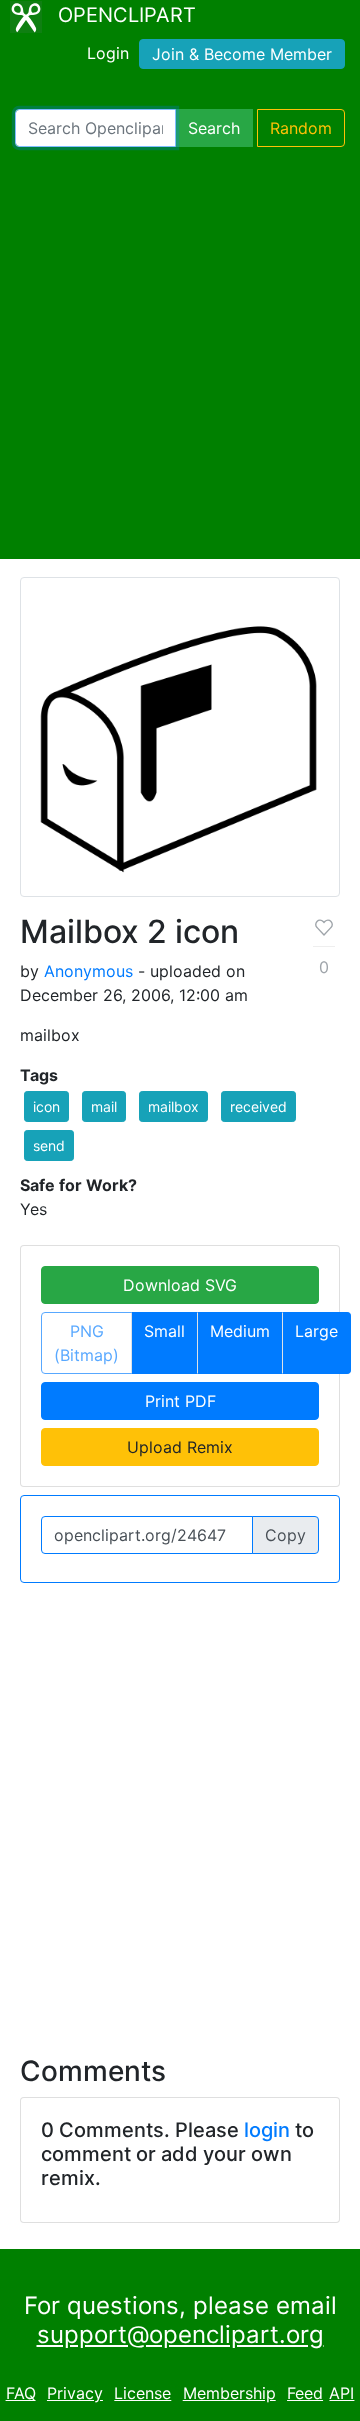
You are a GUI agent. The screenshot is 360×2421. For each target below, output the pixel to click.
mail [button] (104, 1106)
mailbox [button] (173, 1106)
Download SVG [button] (180, 1285)
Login (108, 53)
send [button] (49, 1145)
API (341, 2393)
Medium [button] (240, 1331)
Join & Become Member (242, 54)
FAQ (21, 2393)
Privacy (75, 2393)
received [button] (258, 1106)
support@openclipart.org (180, 2334)
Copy (285, 1535)
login (267, 2130)
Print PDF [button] (180, 1401)
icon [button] (46, 1106)
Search (214, 128)
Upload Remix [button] (180, 1447)
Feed (305, 2393)
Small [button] (164, 1331)
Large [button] (316, 1331)
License (142, 2393)
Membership (229, 2393)
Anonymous (88, 971)
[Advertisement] (180, 353)
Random (301, 128)
